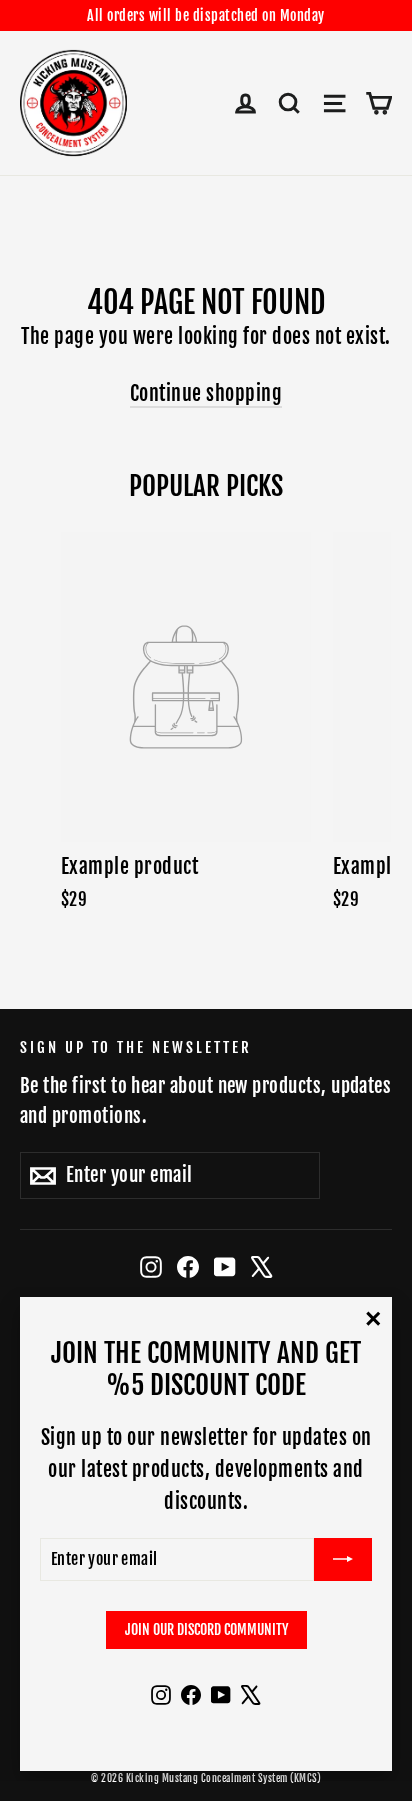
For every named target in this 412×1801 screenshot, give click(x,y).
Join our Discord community (206, 1629)
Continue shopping (206, 393)
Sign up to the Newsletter (136, 1047)
